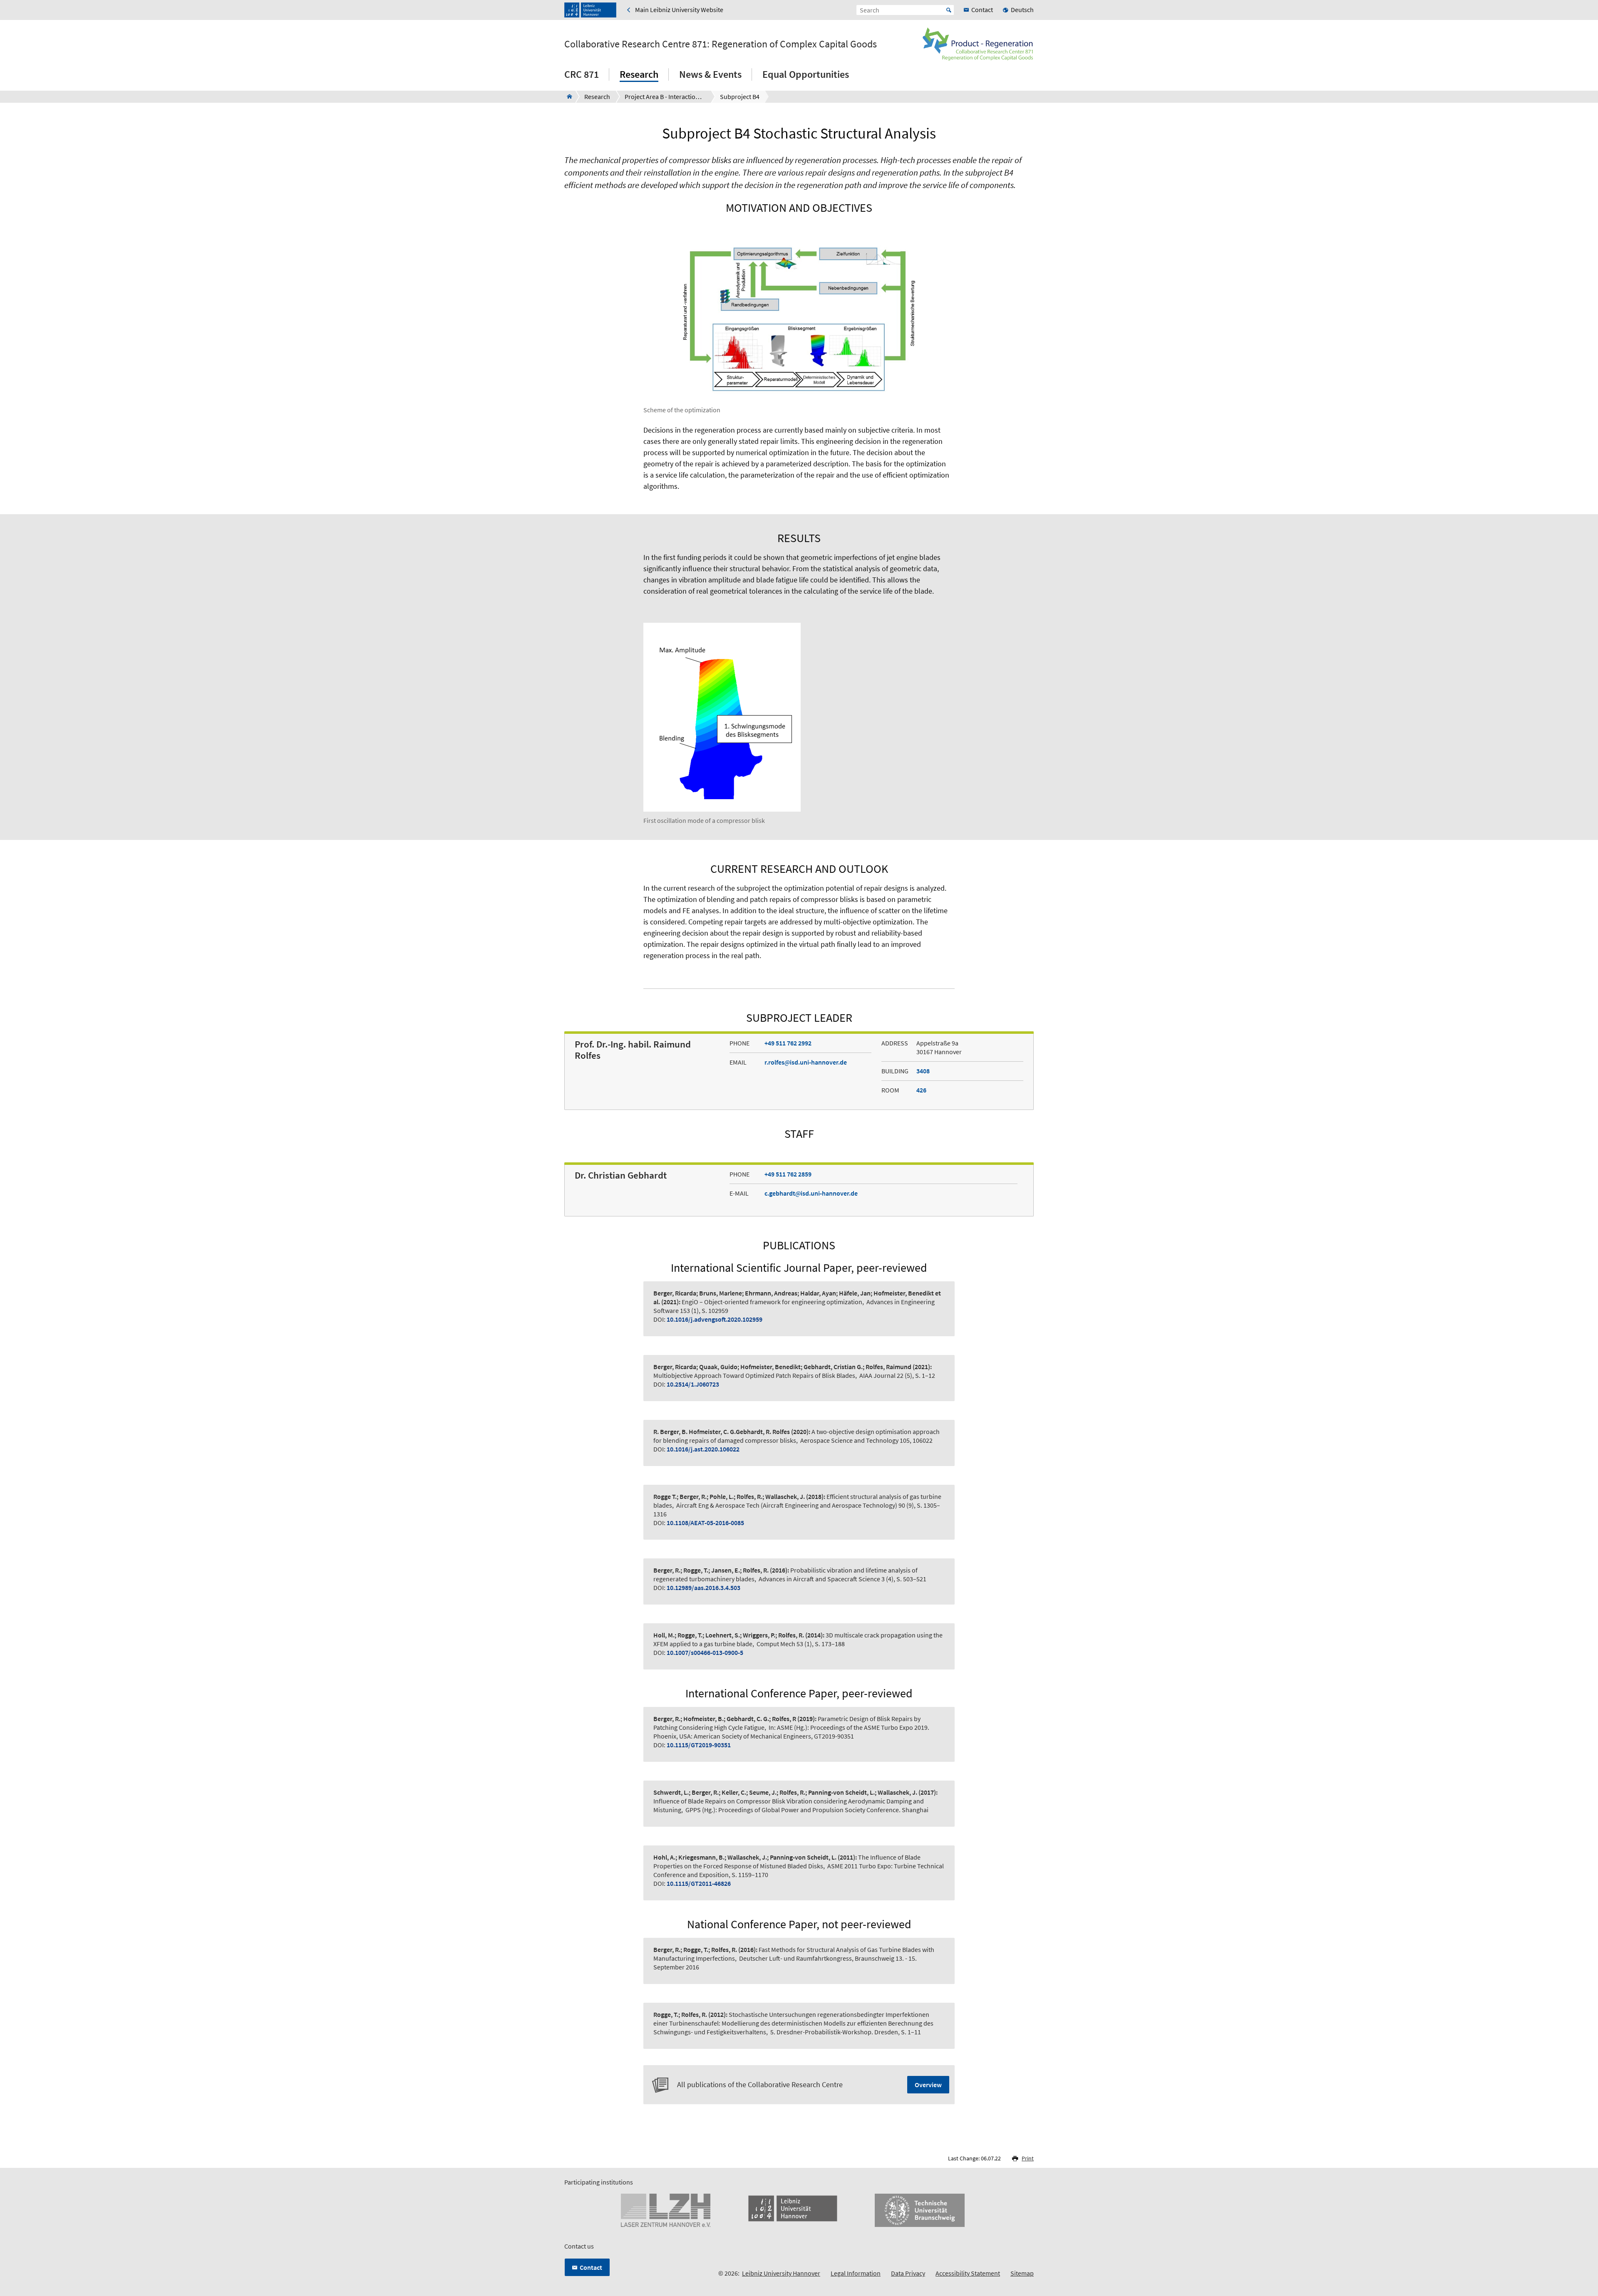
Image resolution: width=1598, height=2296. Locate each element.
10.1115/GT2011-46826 (699, 1883)
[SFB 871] (567, 97)
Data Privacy (908, 2273)
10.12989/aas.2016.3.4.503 (703, 1588)
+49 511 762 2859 (788, 1174)
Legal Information (856, 2273)
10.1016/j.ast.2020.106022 (703, 1449)
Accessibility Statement (968, 2273)
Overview (928, 2085)
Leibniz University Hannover (781, 2273)
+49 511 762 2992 (788, 1043)
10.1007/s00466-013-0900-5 (705, 1652)
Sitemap (1022, 2273)
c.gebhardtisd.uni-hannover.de (811, 1193)
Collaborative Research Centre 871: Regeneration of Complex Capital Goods (721, 44)
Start (949, 10)
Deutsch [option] (1022, 10)
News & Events (710, 74)
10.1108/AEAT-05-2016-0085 (705, 1523)
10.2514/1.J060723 (693, 1384)
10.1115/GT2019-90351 (699, 1745)
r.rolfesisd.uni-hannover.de (806, 1062)
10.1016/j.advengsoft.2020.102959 (715, 1319)
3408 (923, 1071)
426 (921, 1090)
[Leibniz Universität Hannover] (590, 10)
